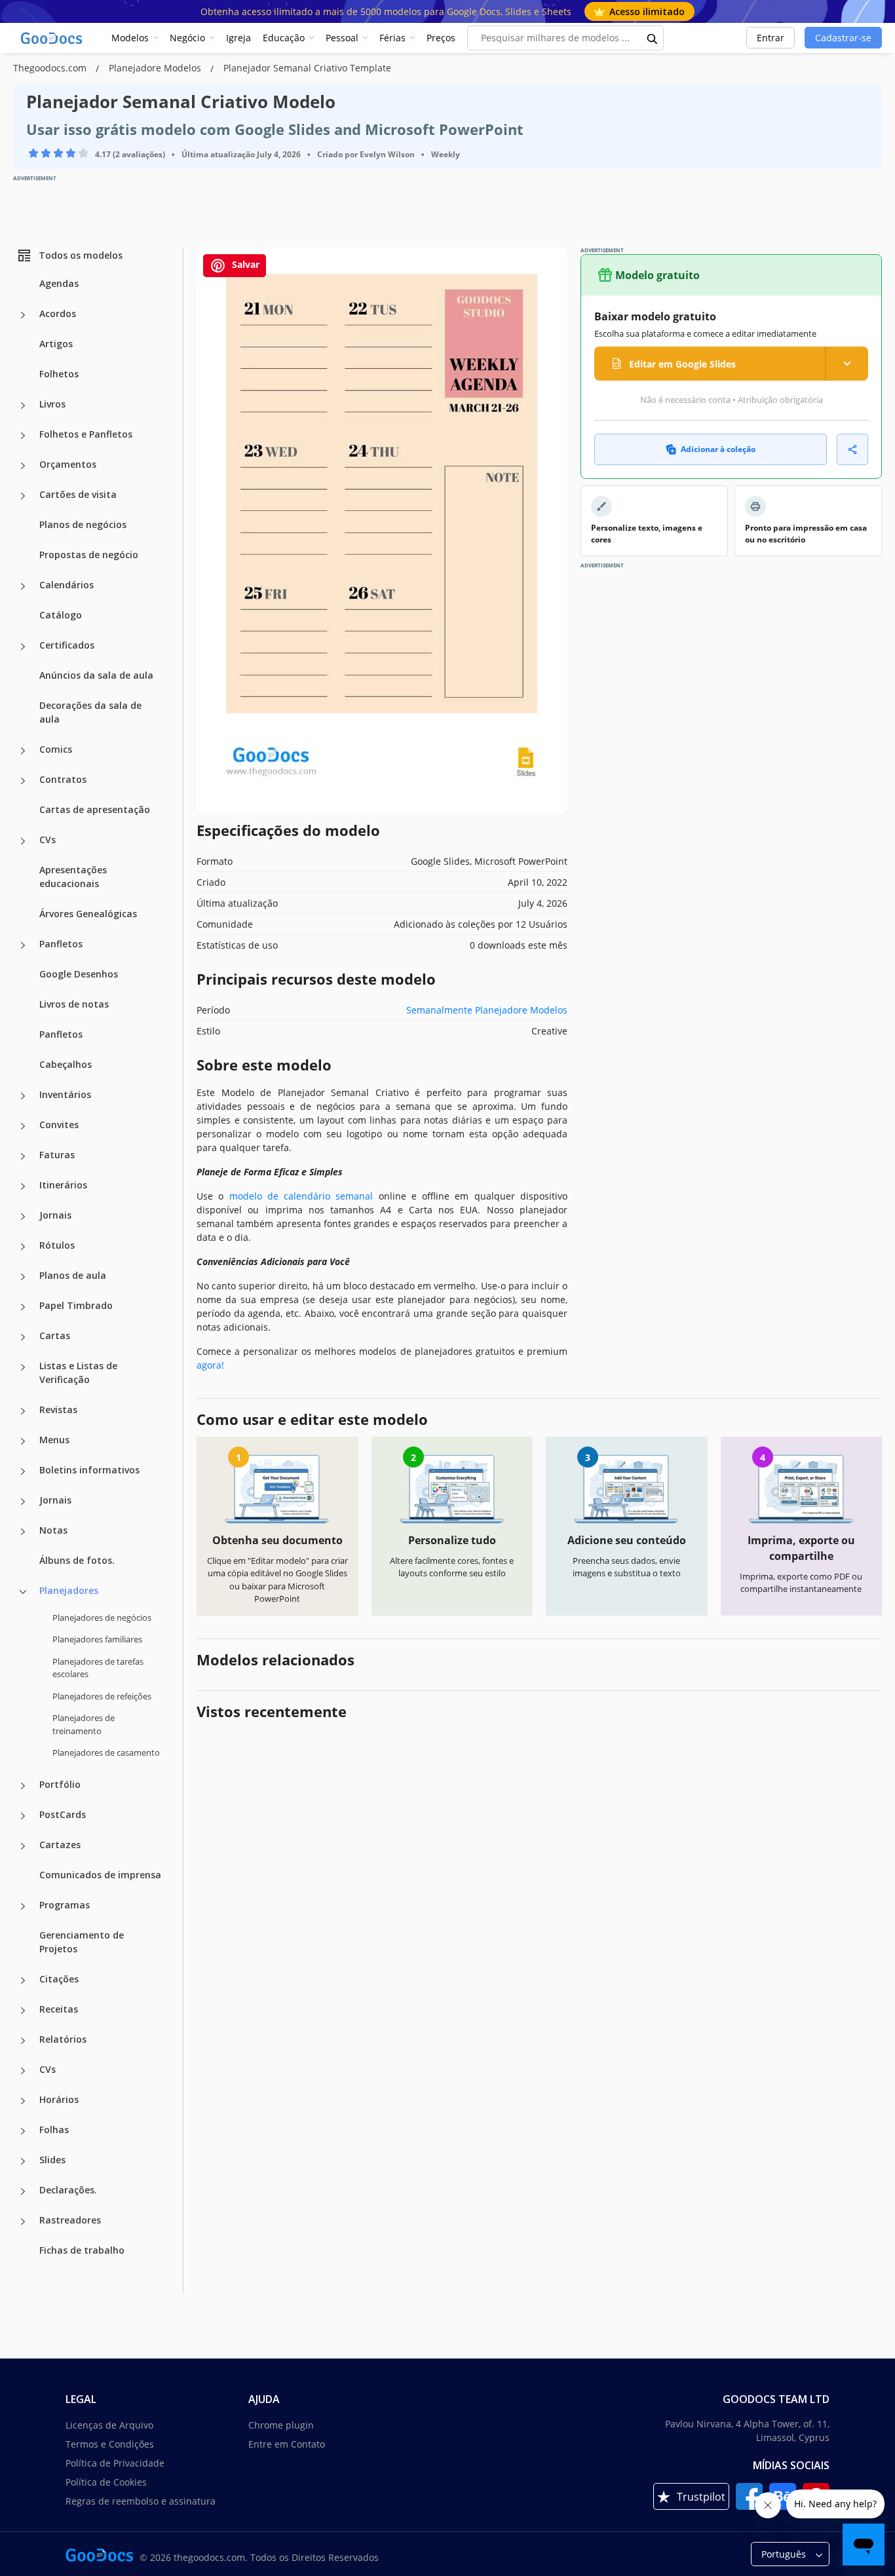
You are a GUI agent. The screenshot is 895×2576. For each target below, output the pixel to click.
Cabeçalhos (66, 1064)
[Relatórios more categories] (23, 2041)
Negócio (187, 38)
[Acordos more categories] (23, 315)
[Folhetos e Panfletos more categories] (23, 436)
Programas (65, 1905)
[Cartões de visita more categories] (23, 496)
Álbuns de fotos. (77, 1560)
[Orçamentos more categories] (23, 466)
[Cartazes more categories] (23, 1846)
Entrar (771, 38)
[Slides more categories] (23, 2161)
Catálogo (61, 615)
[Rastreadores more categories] (23, 2222)
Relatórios (63, 2039)
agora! (210, 1365)
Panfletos (61, 944)
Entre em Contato (287, 2444)
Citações (59, 1979)
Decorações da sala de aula (90, 712)
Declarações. (68, 2190)
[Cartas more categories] (23, 1337)
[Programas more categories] (23, 1906)
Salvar (244, 264)
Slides (52, 2160)
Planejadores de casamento (106, 1752)
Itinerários (63, 1185)
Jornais (55, 1215)
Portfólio (60, 1784)
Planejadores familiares (97, 1639)
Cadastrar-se (843, 38)
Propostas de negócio (89, 555)
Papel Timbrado (76, 1305)
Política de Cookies (106, 2482)
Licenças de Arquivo (109, 2425)
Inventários (65, 1094)
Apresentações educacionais (73, 877)
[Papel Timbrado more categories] (23, 1307)
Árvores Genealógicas (88, 914)
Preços (441, 38)
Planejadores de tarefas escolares (98, 1668)
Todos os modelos (81, 255)
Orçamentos (68, 464)
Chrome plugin (281, 2425)
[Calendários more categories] (23, 586)
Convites (59, 1125)
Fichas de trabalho (82, 2250)
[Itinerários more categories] (23, 1186)
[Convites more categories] (23, 1126)
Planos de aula (73, 1275)
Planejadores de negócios (102, 1618)
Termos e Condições (110, 2444)
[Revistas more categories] (23, 1411)
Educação (284, 38)
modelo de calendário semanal (301, 1196)
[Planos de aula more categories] (23, 1277)
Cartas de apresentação (95, 809)
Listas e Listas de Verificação (78, 1373)
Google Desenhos (79, 974)
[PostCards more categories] (23, 1816)
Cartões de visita (78, 494)
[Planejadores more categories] (23, 1592)
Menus (54, 1440)
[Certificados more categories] (23, 647)
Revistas (58, 1410)
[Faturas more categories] (23, 1156)
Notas (53, 1530)
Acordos (58, 313)
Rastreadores (70, 2220)
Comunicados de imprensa (100, 1875)
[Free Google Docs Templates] (52, 38)
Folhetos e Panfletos (86, 434)
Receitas (59, 2009)
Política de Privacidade (115, 2463)
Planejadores (69, 1590)
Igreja (238, 38)
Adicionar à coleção (718, 449)
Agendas (59, 283)
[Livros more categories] (23, 406)
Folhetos (59, 374)
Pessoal (342, 38)
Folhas (54, 2130)
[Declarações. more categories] (23, 2191)
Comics (56, 749)
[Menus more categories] (23, 1441)
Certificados (67, 645)
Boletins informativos (89, 1470)
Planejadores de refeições (102, 1696)
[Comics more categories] (23, 751)
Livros (52, 404)
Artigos (56, 344)
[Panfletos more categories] (23, 945)
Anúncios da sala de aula (96, 675)
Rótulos (57, 1245)
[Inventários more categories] (23, 1096)
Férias (392, 38)
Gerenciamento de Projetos (82, 1942)
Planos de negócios (83, 524)
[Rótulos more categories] (23, 1247)
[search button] (653, 38)
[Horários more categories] (23, 2101)
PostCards (63, 1814)
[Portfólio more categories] (23, 1786)
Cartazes (60, 1845)
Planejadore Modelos (156, 68)
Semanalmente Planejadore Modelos (487, 1010)
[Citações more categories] (23, 1980)
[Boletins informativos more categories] (23, 1471)
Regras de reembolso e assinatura (141, 2501)
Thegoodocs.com (51, 68)
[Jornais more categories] (23, 1217)
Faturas (57, 1155)
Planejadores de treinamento (84, 1724)
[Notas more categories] (23, 1532)
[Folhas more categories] (23, 2131)
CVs (48, 840)
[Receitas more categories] (23, 2011)
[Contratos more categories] (23, 781)
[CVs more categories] (23, 841)
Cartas (55, 1335)
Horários (59, 2099)
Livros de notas (74, 1004)
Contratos (63, 779)
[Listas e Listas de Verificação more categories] (23, 1367)
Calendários (67, 585)
